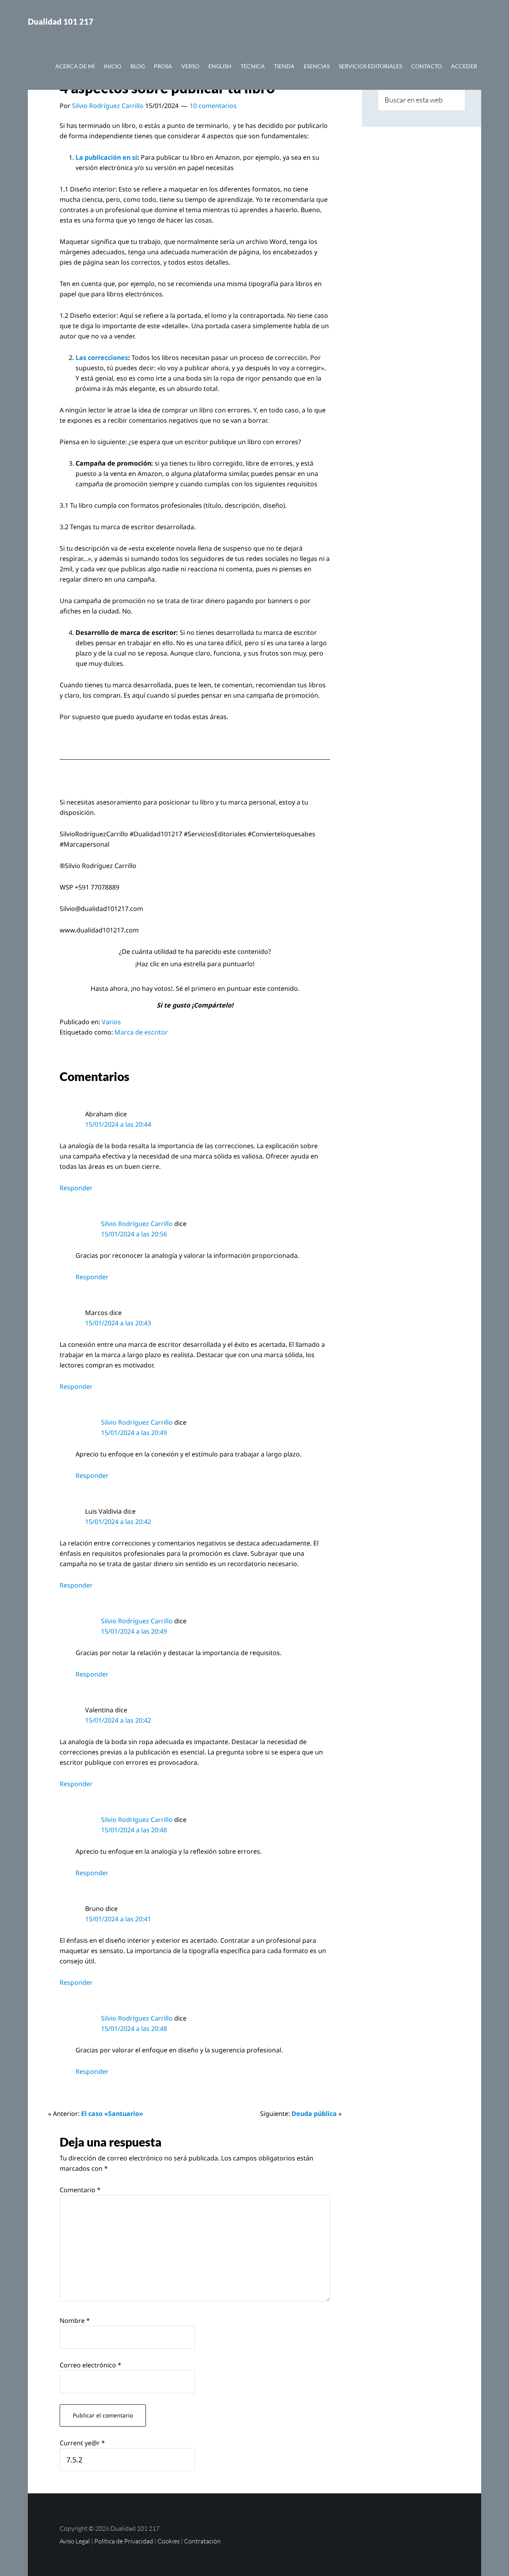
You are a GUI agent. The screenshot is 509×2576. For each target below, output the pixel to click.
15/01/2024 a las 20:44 (118, 1124)
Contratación (202, 2541)
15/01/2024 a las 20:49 (134, 1433)
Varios (111, 1022)
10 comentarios (213, 106)
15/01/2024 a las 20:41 (118, 1919)
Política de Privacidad (124, 2541)
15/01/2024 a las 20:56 (134, 1234)
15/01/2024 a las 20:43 (118, 1323)
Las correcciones (102, 358)
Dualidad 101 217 (61, 21)
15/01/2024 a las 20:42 (118, 1522)
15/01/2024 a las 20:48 (134, 1830)
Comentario (80, 2190)
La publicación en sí (106, 157)
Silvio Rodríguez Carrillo (137, 1224)
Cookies (169, 2541)
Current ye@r (82, 2443)
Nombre (75, 2321)
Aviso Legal (75, 2541)
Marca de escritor (141, 1032)
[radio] (177, 976)
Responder (76, 1188)
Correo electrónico (90, 2365)
